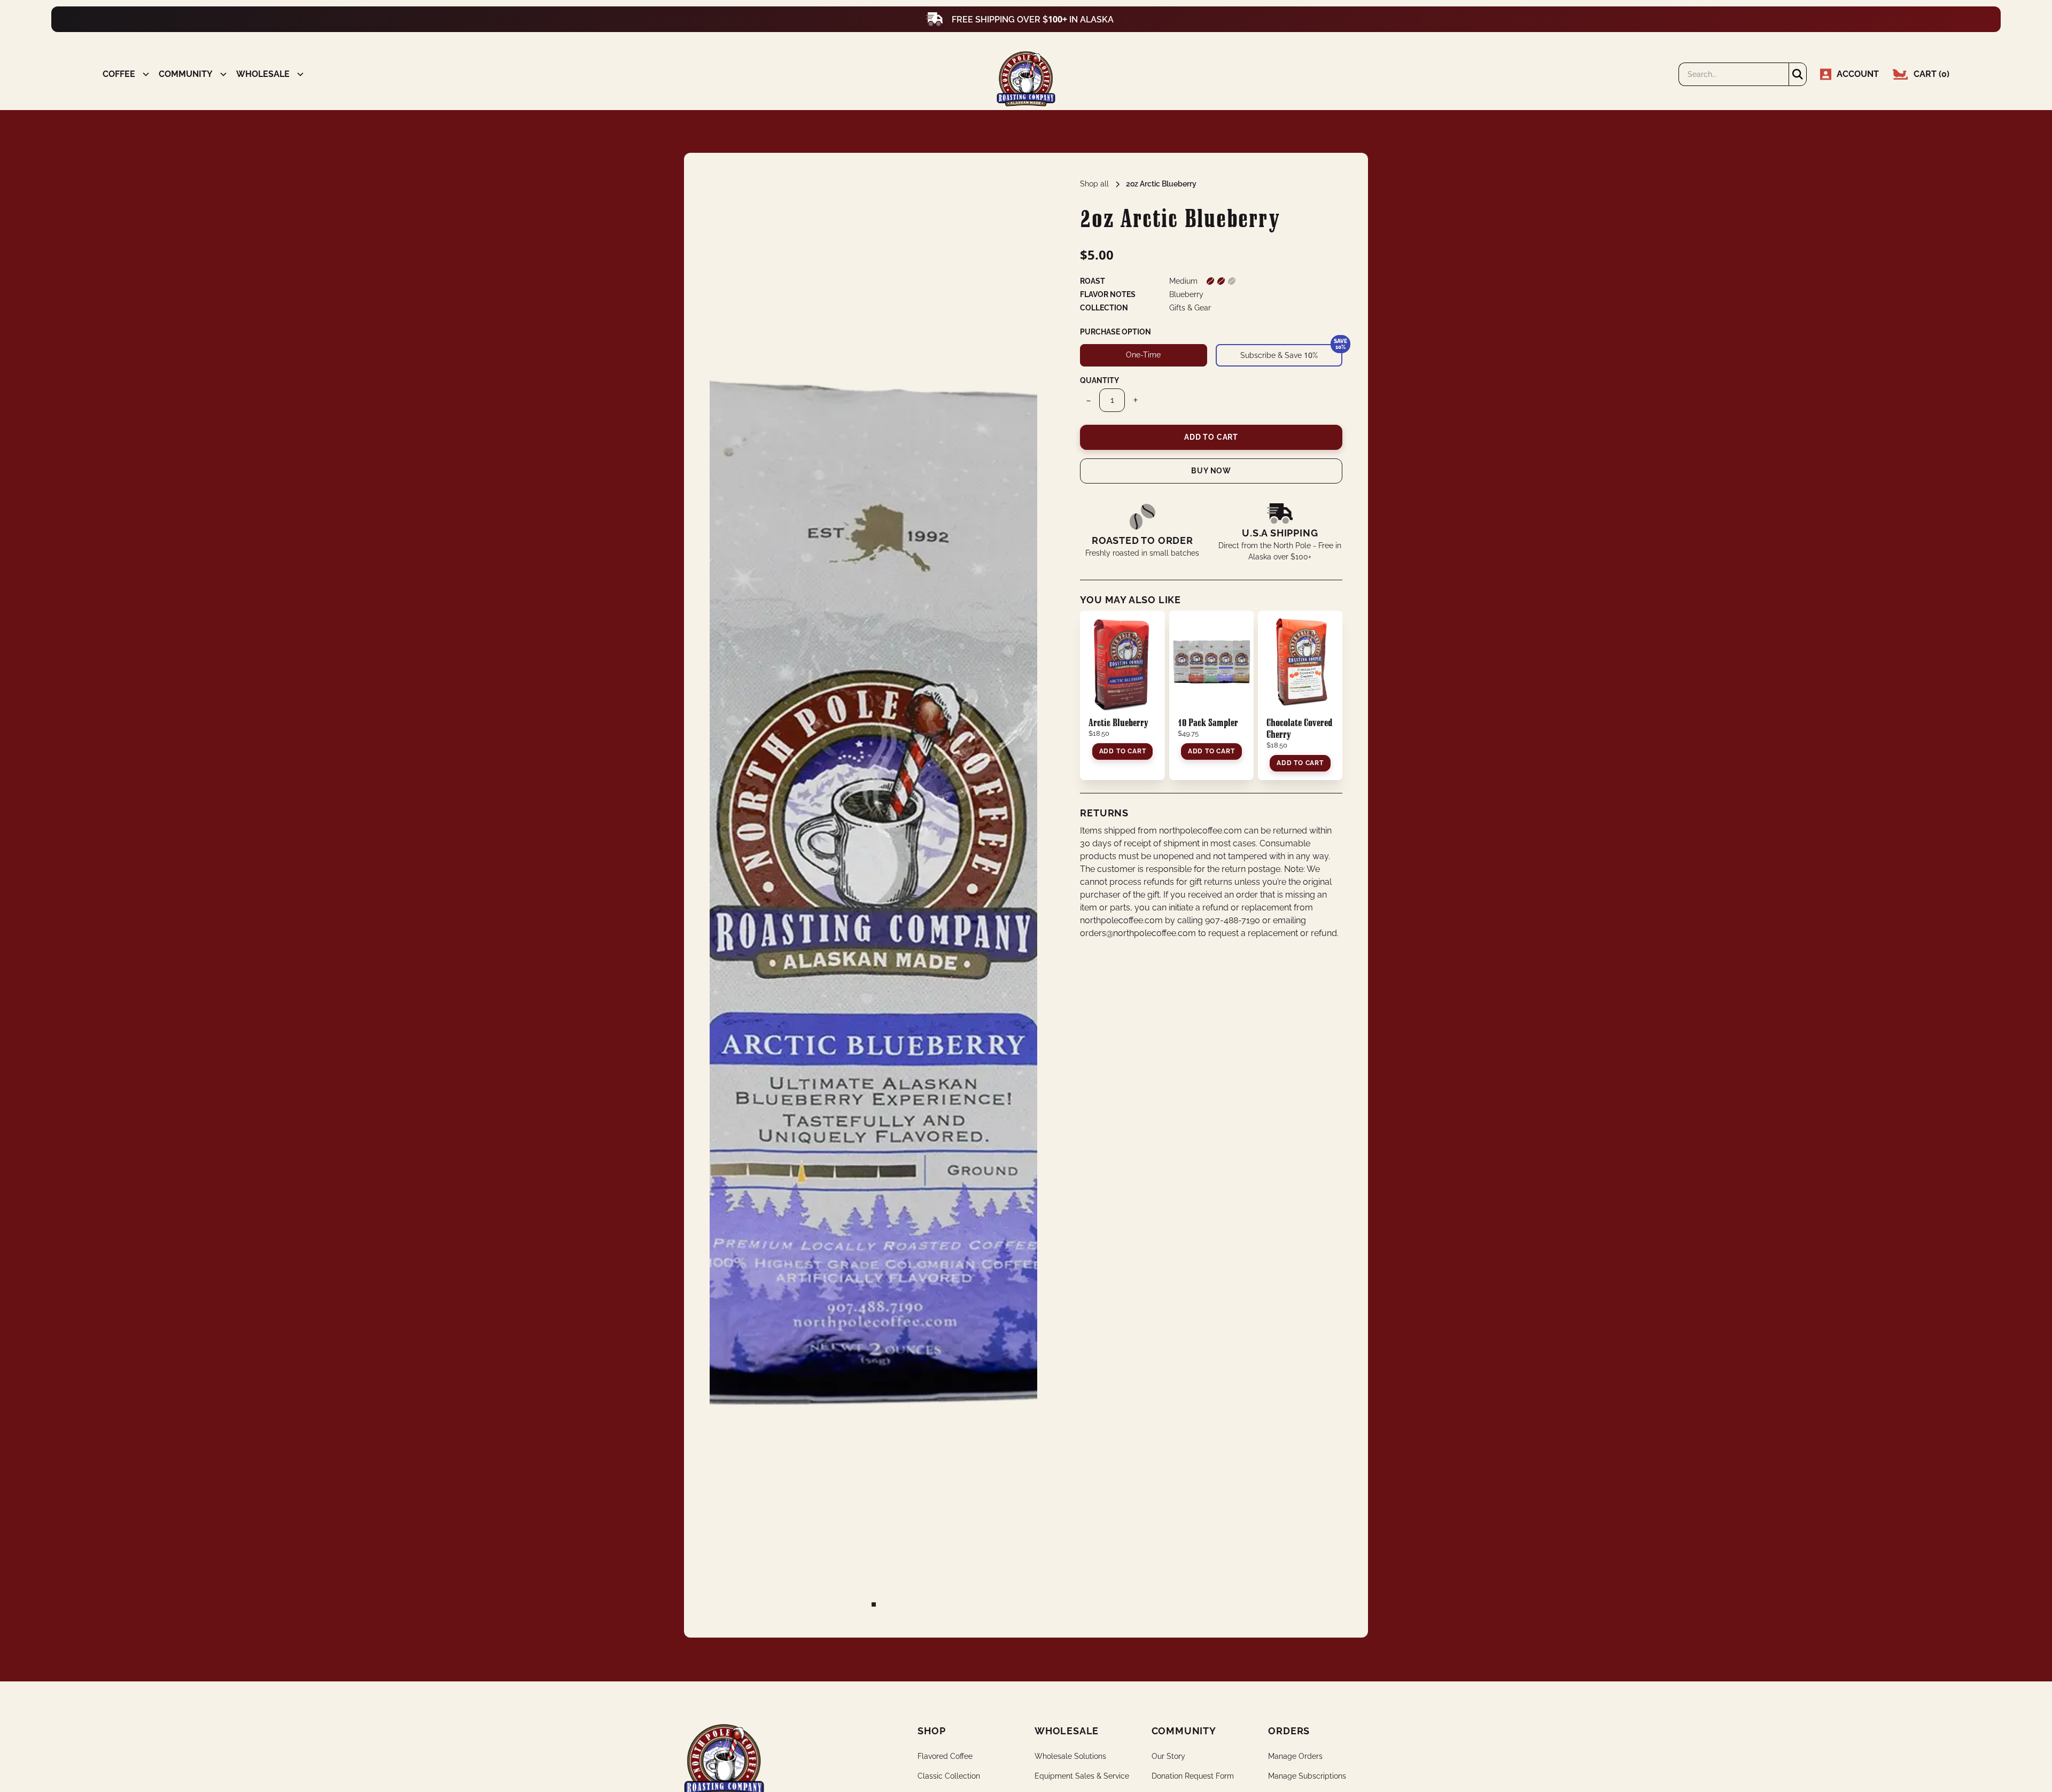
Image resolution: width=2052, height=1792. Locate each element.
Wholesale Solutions (1070, 1756)
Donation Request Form (1193, 1776)
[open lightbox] (873, 895)
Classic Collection (949, 1776)
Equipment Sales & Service (1082, 1776)
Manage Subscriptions (1307, 1776)
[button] (122, 74)
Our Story (1168, 1756)
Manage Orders (1295, 1756)
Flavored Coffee (945, 1756)
